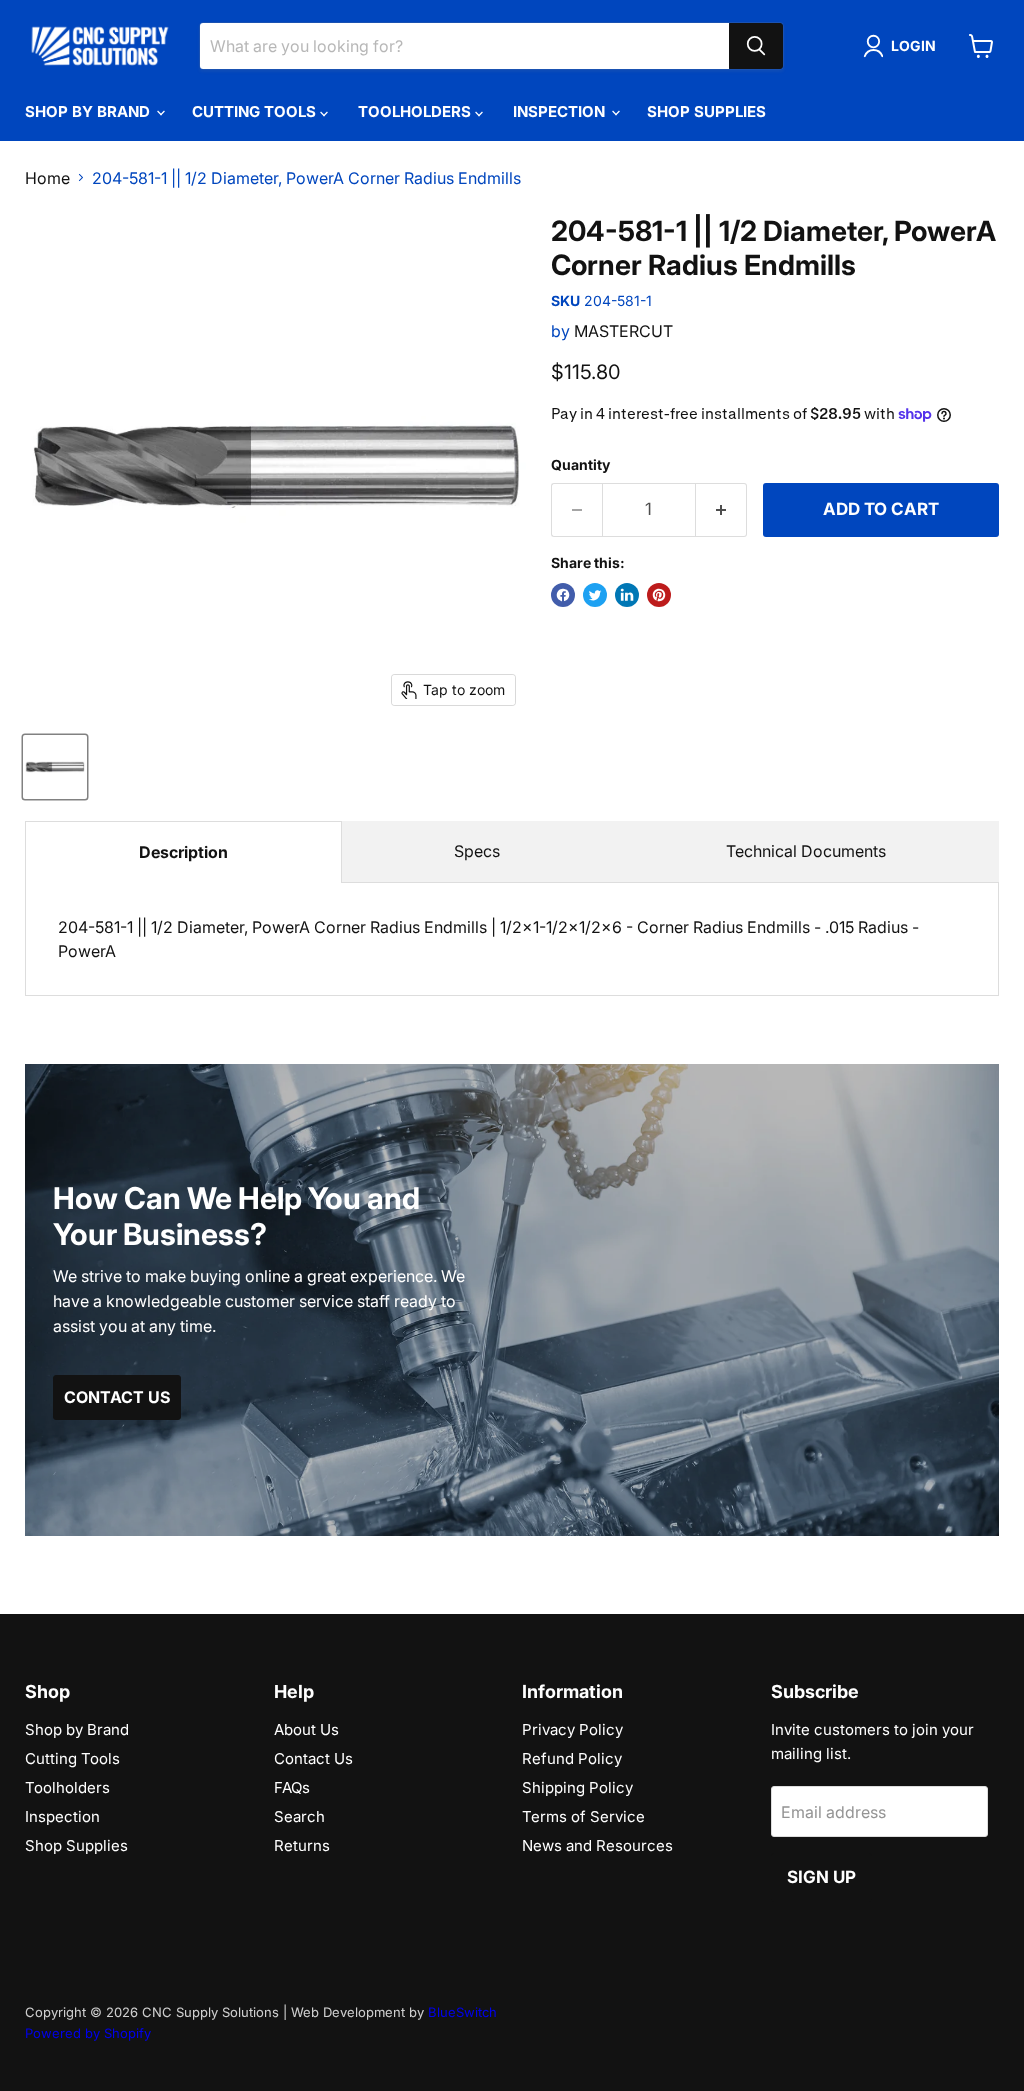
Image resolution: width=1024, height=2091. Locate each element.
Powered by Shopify (88, 2033)
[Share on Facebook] (563, 595)
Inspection (561, 111)
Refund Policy (572, 1758)
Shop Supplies (706, 111)
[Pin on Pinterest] (659, 595)
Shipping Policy (577, 1787)
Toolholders (416, 111)
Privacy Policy (572, 1729)
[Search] (756, 46)
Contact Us (313, 1758)
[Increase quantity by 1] (721, 510)
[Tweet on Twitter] (595, 595)
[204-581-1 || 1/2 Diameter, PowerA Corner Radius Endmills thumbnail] (55, 767)
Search (299, 1816)
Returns (302, 1845)
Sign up (821, 1877)
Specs (477, 851)
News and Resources (597, 1845)
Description (183, 852)
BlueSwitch (462, 2012)
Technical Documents (806, 851)
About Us (306, 1729)
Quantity (580, 465)
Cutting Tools (256, 111)
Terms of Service (583, 1816)
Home (47, 178)
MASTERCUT (623, 331)
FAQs (292, 1787)
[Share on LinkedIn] (627, 595)
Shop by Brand (89, 111)
